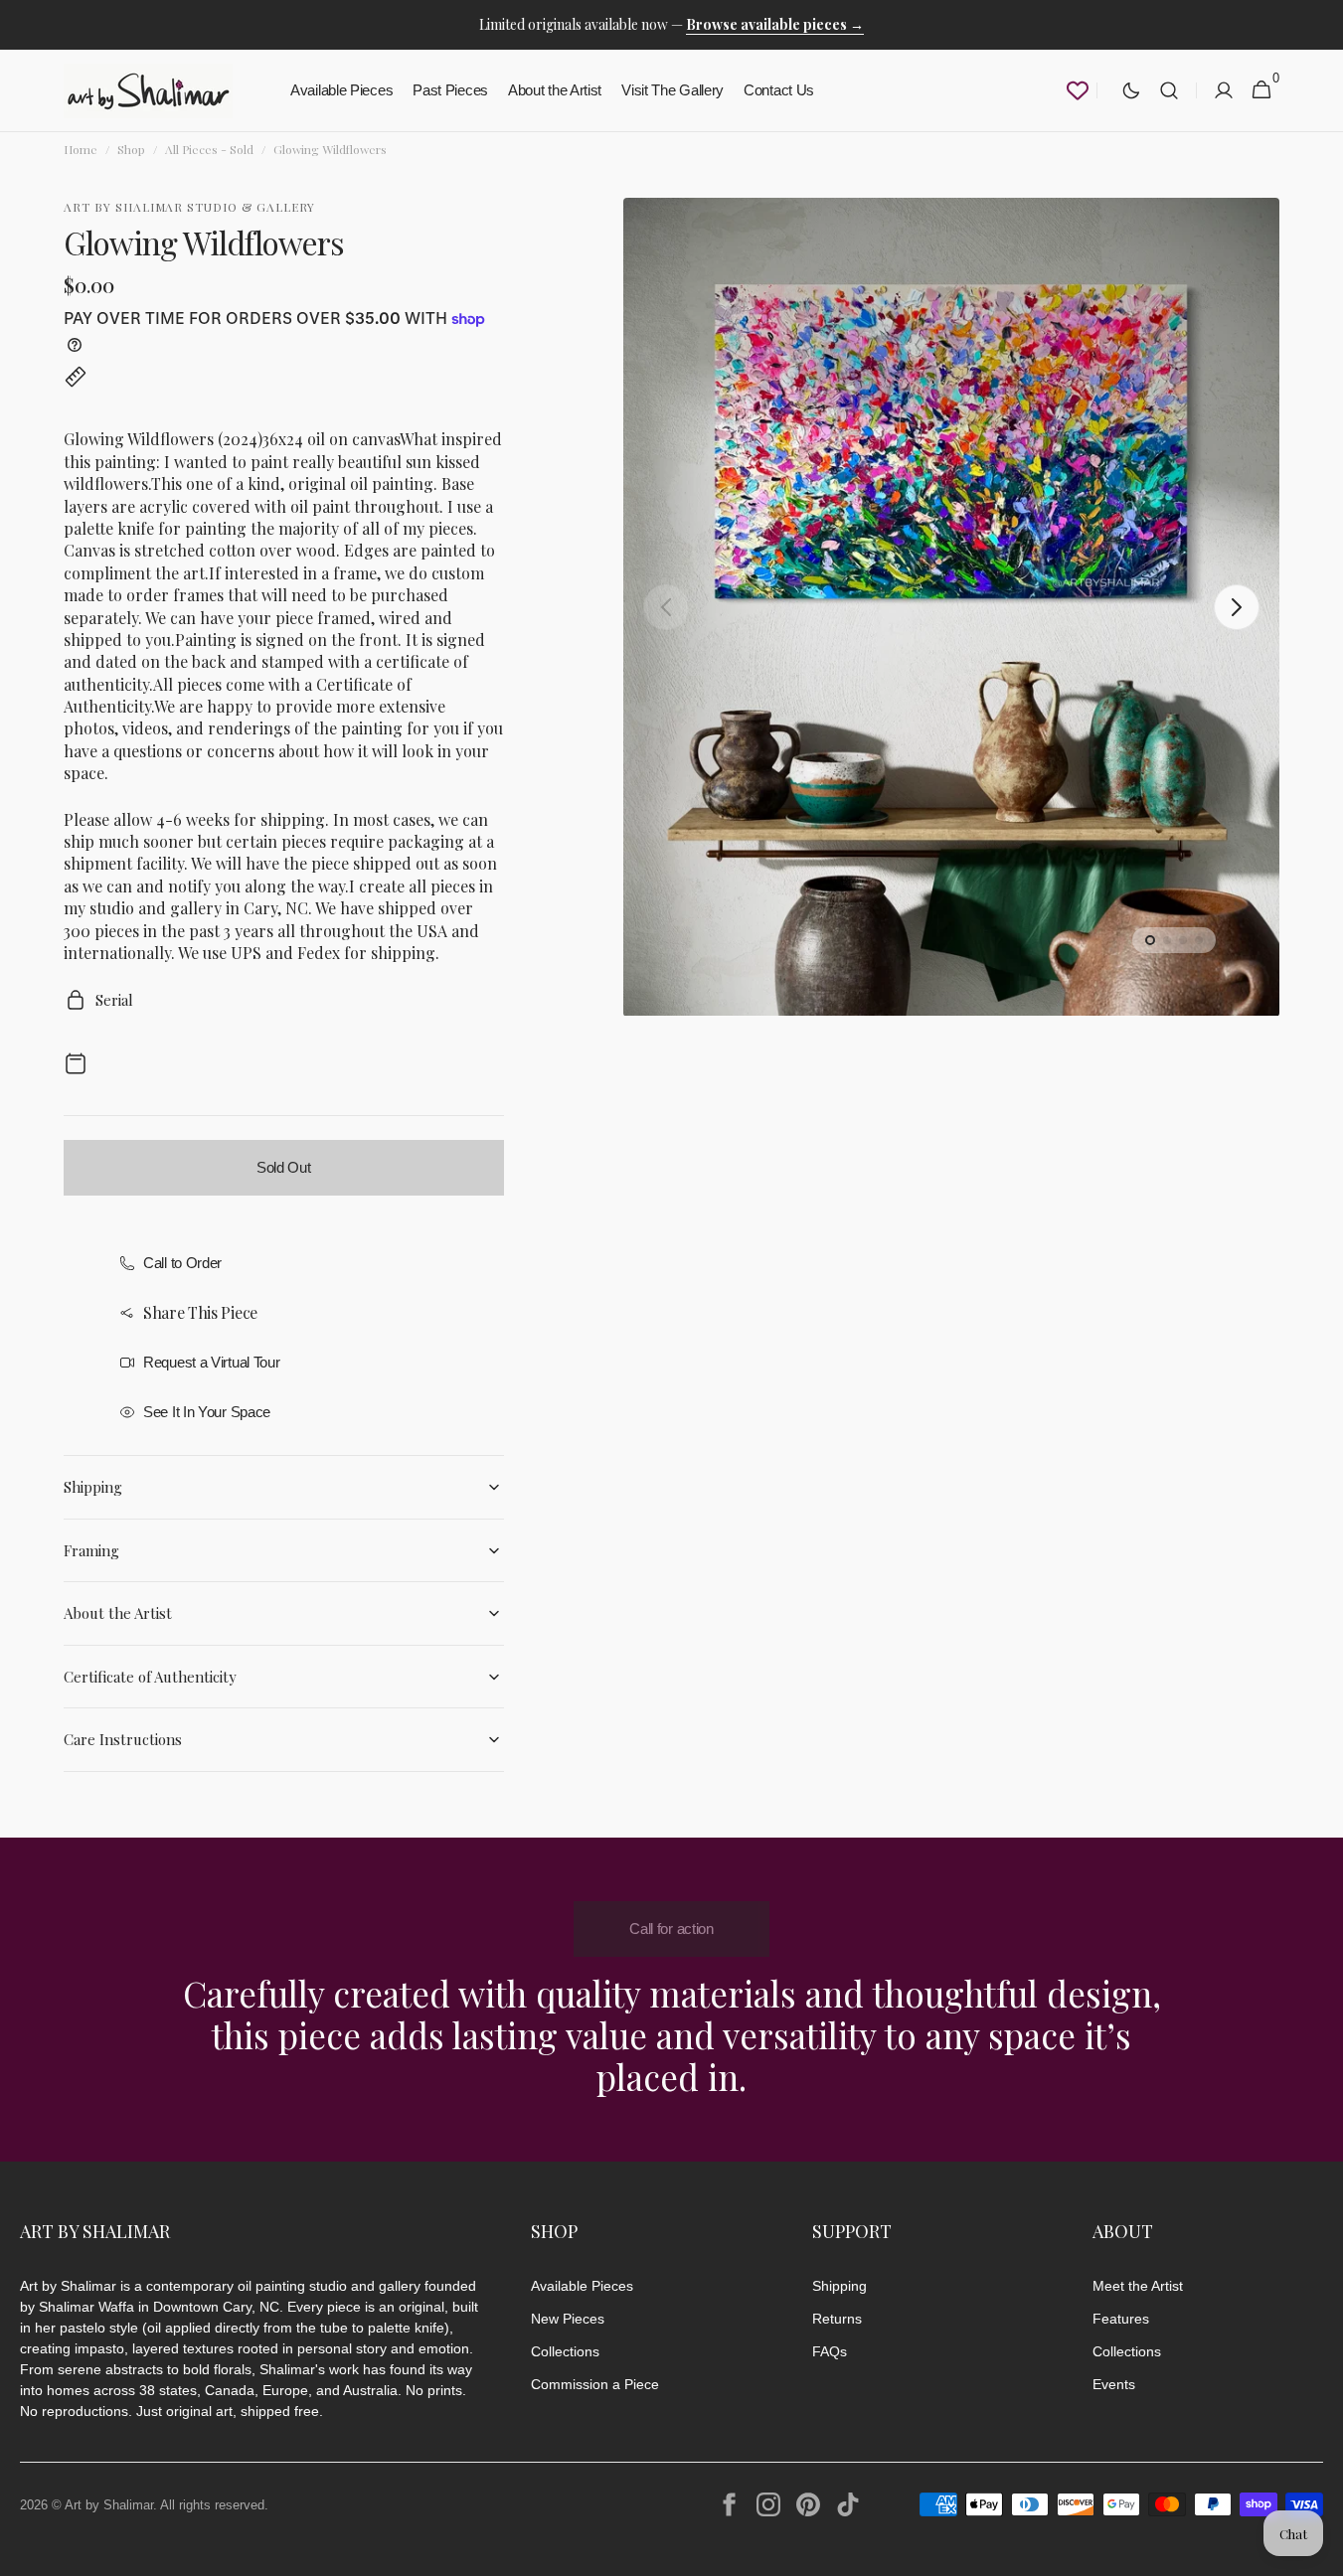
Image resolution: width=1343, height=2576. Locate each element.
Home (81, 149)
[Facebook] (729, 2504)
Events (1114, 2384)
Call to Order (182, 1263)
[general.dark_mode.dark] (1131, 90)
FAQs (830, 2351)
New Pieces (568, 2319)
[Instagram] (768, 2504)
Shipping (839, 2286)
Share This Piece (200, 1312)
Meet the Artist (1138, 2286)
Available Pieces (582, 2286)
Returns (837, 2319)
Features (1121, 2319)
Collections (565, 2351)
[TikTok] (848, 2504)
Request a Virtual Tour (211, 1362)
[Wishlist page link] (1078, 90)
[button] (1169, 91)
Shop (131, 149)
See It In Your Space (207, 1412)
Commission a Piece (595, 2384)
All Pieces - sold (209, 149)
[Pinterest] (808, 2504)
